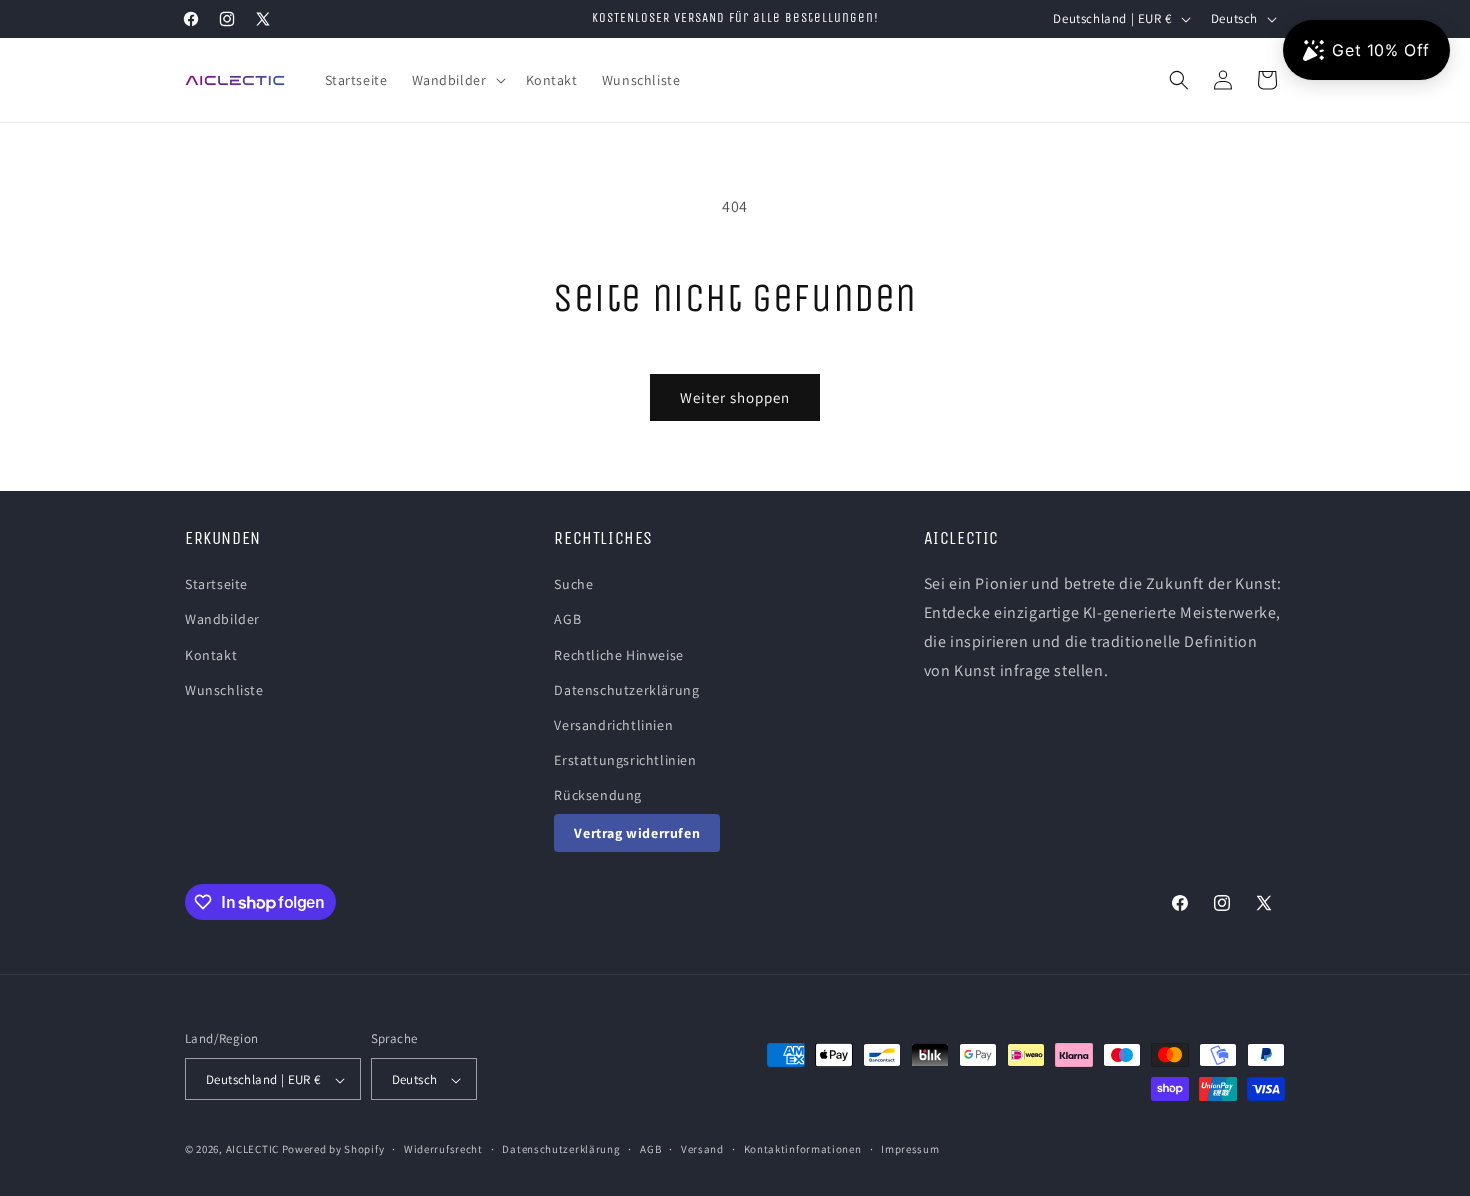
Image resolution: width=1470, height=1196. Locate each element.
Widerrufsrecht (443, 1149)
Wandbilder (222, 620)
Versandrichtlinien (613, 725)
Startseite (216, 584)
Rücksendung (598, 796)
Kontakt (211, 655)
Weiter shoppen (735, 397)
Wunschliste (224, 690)
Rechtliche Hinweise (618, 655)
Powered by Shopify (333, 1150)
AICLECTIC (252, 1150)
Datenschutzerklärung (626, 690)
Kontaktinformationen (803, 1149)
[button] (457, 80)
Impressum (910, 1149)
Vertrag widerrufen (637, 833)
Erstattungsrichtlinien (625, 760)
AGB (567, 620)
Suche (573, 584)
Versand (702, 1149)
